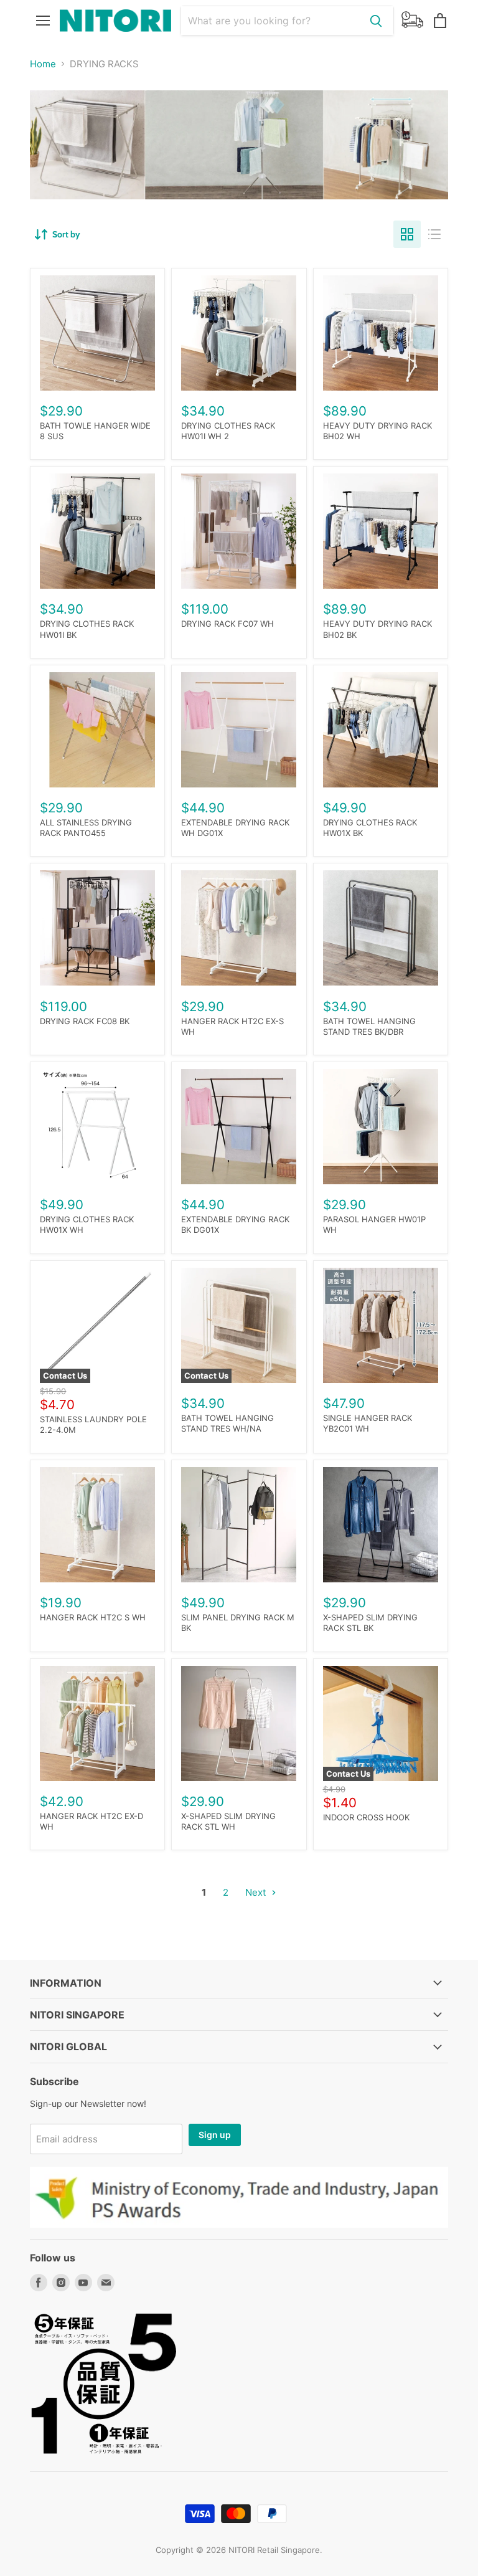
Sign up (215, 2135)
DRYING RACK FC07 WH (227, 624)
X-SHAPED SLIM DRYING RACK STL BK (370, 1623)
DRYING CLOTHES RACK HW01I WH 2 (228, 431)
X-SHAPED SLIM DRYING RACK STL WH (228, 1821)
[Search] (376, 21)
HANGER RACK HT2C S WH (93, 1617)
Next (257, 1892)
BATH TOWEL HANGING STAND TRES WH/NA (227, 1423)
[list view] (434, 234)
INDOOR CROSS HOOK (366, 1817)
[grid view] (407, 234)
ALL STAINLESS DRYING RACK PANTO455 (86, 828)
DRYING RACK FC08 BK (85, 1021)
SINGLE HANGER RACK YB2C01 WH (368, 1423)
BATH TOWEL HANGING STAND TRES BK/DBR (369, 1026)
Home (43, 64)
